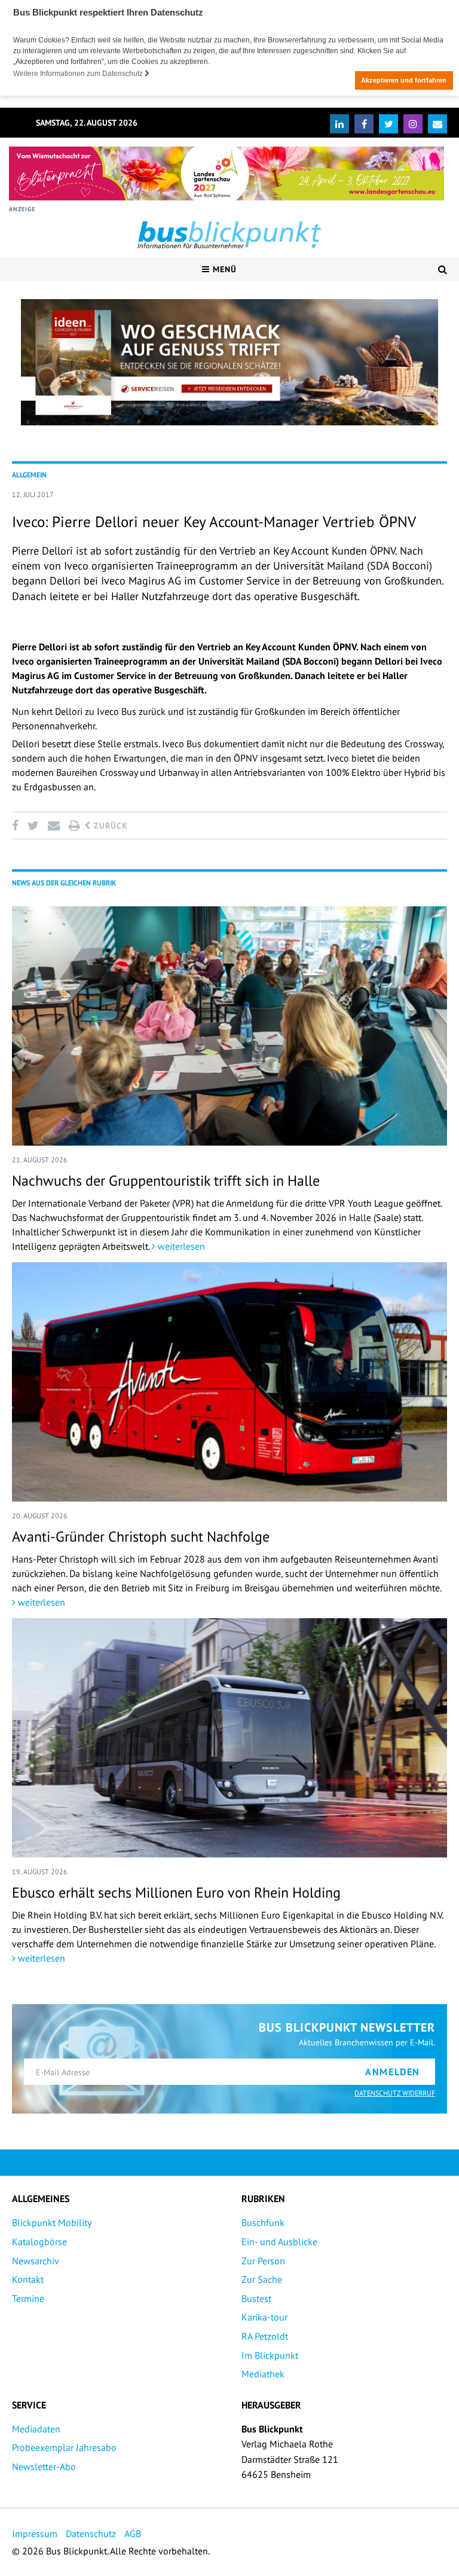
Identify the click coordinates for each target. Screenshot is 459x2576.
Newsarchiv (36, 2261)
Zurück (109, 826)
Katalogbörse (39, 2242)
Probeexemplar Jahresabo (64, 2447)
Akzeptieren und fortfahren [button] (404, 80)
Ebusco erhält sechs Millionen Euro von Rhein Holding (176, 1893)
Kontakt (28, 2279)
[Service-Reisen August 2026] (229, 363)
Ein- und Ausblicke (279, 2242)
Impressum (35, 2534)
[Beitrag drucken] (74, 826)
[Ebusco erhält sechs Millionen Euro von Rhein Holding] (229, 1738)
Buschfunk (263, 2222)
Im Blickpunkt (270, 2355)
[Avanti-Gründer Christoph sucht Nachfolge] (229, 1382)
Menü (223, 269)
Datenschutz (91, 2534)
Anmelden (393, 2072)
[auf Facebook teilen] (17, 826)
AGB (133, 2534)
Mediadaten (36, 2429)
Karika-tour (264, 2317)
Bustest (256, 2298)
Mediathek (263, 2374)
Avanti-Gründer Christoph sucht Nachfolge (141, 1537)
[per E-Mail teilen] (53, 826)
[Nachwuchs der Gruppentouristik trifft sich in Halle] (229, 1026)
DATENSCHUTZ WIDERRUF (395, 2093)
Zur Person (263, 2261)
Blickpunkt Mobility (52, 2222)
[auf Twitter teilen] (33, 826)
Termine (28, 2298)
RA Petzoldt (265, 2336)
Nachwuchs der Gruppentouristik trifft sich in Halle (166, 1181)
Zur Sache (262, 2279)
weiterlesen (180, 1246)
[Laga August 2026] (227, 173)
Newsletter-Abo (44, 2467)
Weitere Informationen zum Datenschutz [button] (79, 74)
